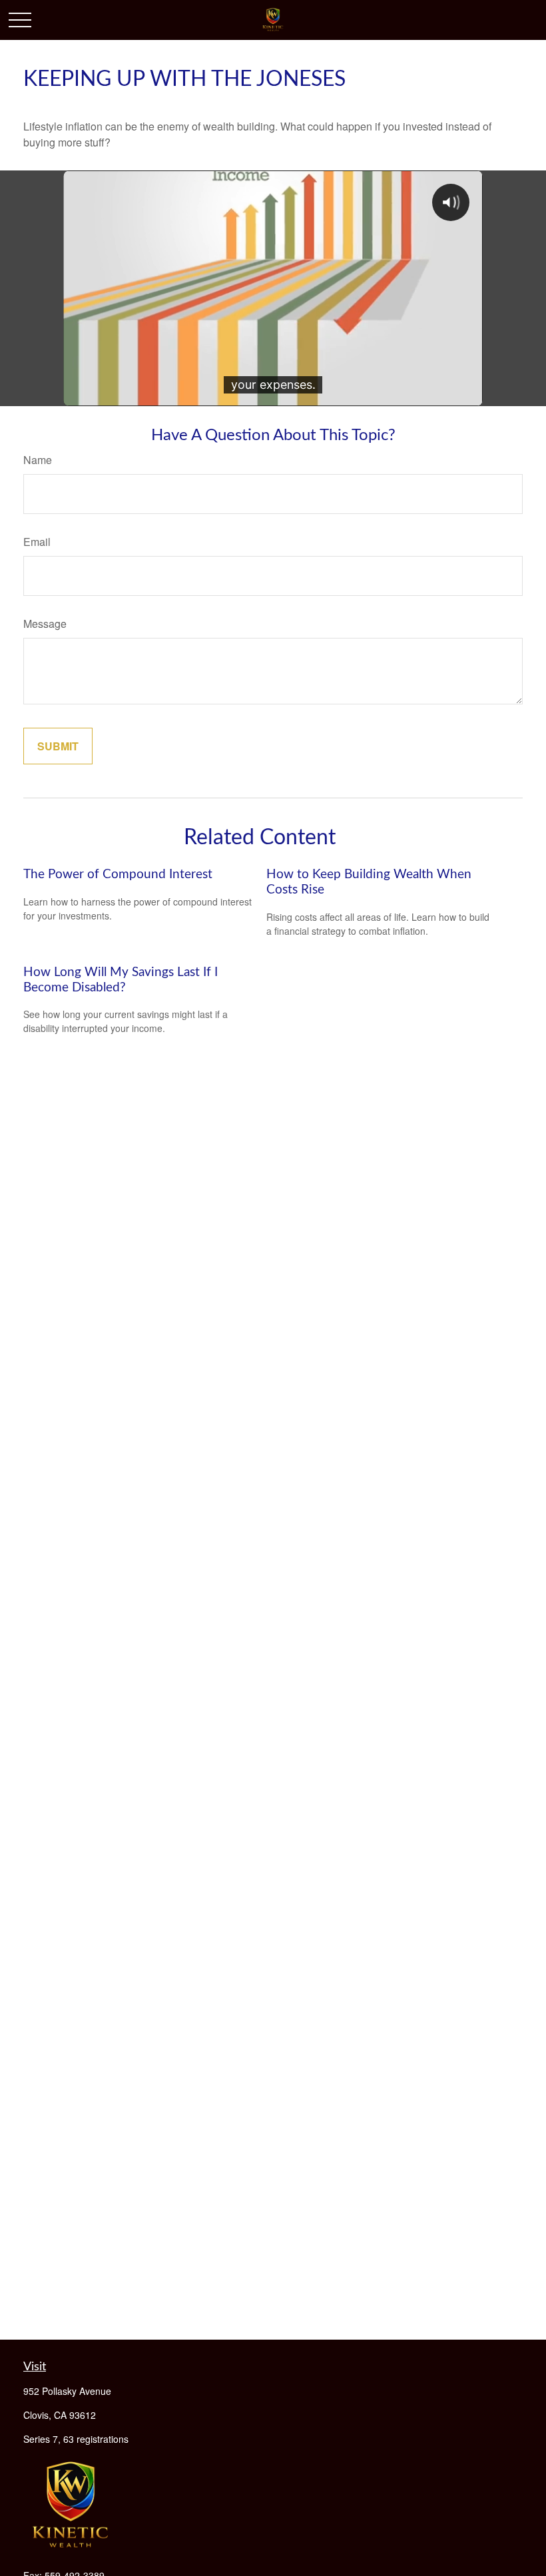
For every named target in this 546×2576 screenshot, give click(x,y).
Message (45, 624)
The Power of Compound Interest (118, 875)
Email (37, 542)
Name (38, 460)
